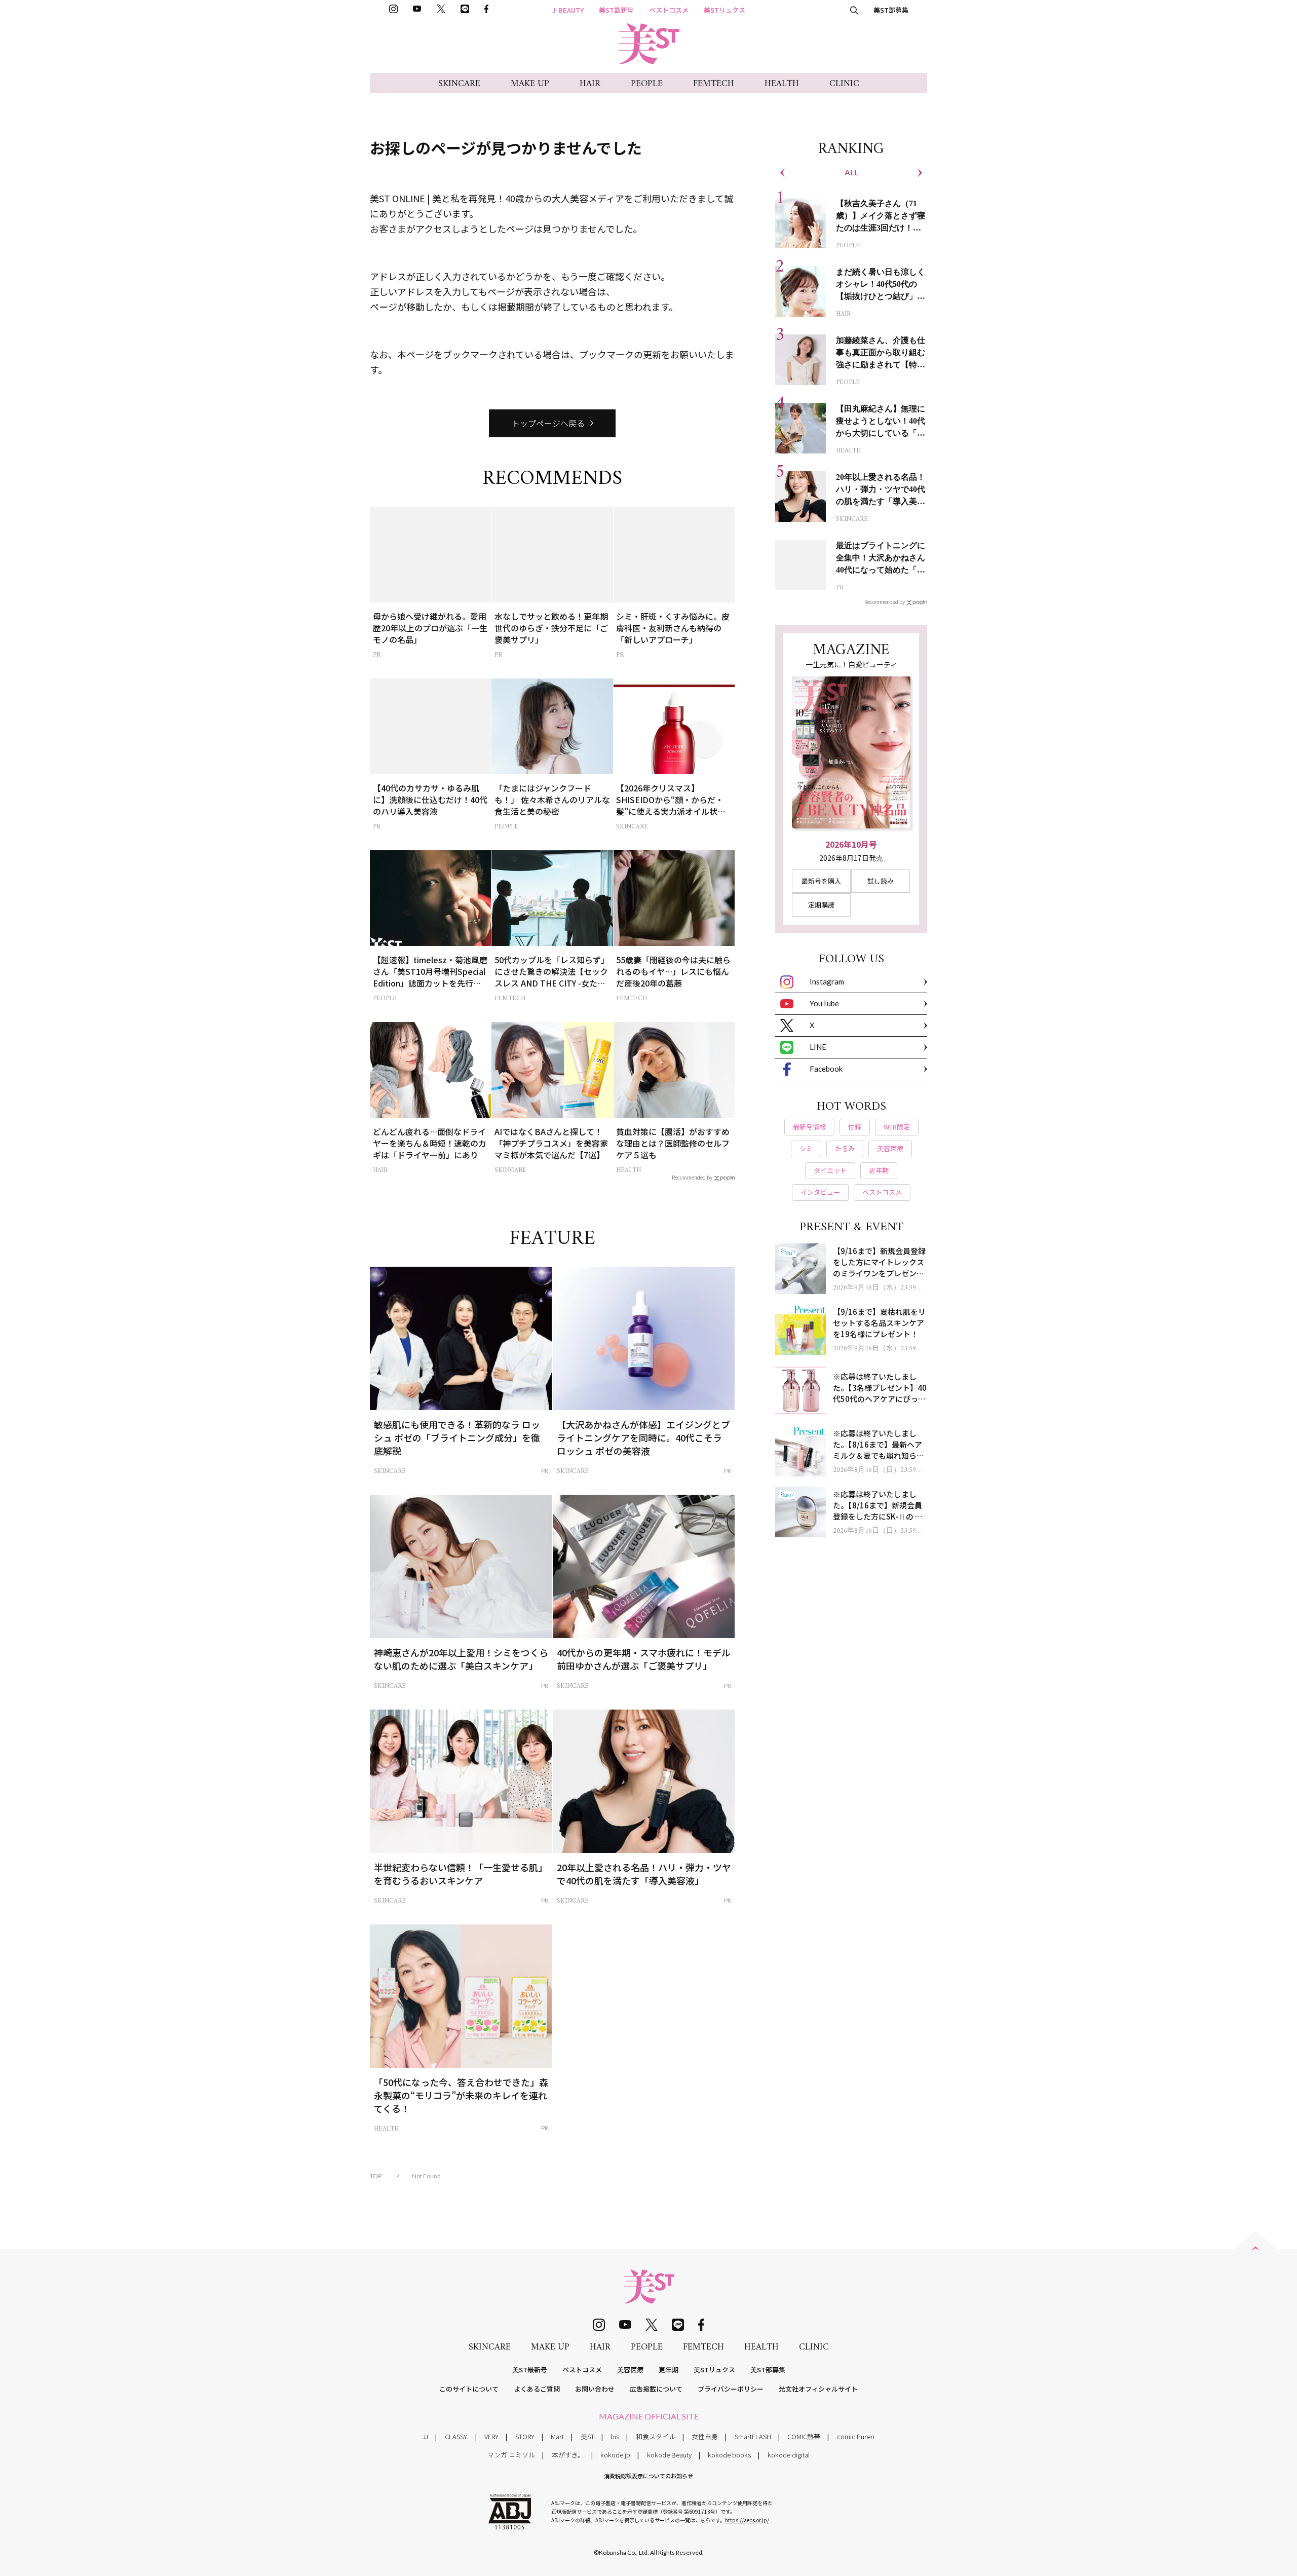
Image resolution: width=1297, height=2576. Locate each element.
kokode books (729, 2455)
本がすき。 (568, 2455)
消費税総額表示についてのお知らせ (648, 2476)
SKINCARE (459, 84)
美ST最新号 (616, 10)
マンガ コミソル (511, 2455)
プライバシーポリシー (731, 2389)
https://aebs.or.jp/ (747, 2520)
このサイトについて (469, 2389)
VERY (491, 2436)
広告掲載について (656, 2389)
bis (615, 2436)
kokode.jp (615, 2455)
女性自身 (705, 2436)
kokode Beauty (669, 2455)
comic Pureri (856, 2436)
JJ (425, 2436)
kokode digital (789, 2455)
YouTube (824, 1003)
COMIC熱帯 (804, 2436)
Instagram (827, 981)
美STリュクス (724, 10)
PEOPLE (647, 84)
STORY (525, 2436)
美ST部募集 (891, 10)
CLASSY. (456, 2436)
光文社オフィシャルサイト (818, 2389)
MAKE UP (530, 84)
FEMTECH (714, 84)
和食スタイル (656, 2436)
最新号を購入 (821, 881)
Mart (557, 2436)
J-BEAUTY (568, 10)
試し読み (881, 881)
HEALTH (782, 84)
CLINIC (844, 84)
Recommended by (692, 1177)
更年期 (669, 2370)
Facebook (826, 1069)
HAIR (590, 84)
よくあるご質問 (537, 2389)
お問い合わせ (595, 2389)
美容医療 (630, 2370)
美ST (587, 2436)
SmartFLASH (753, 2436)
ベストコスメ (669, 10)
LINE (818, 1047)
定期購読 (821, 905)
